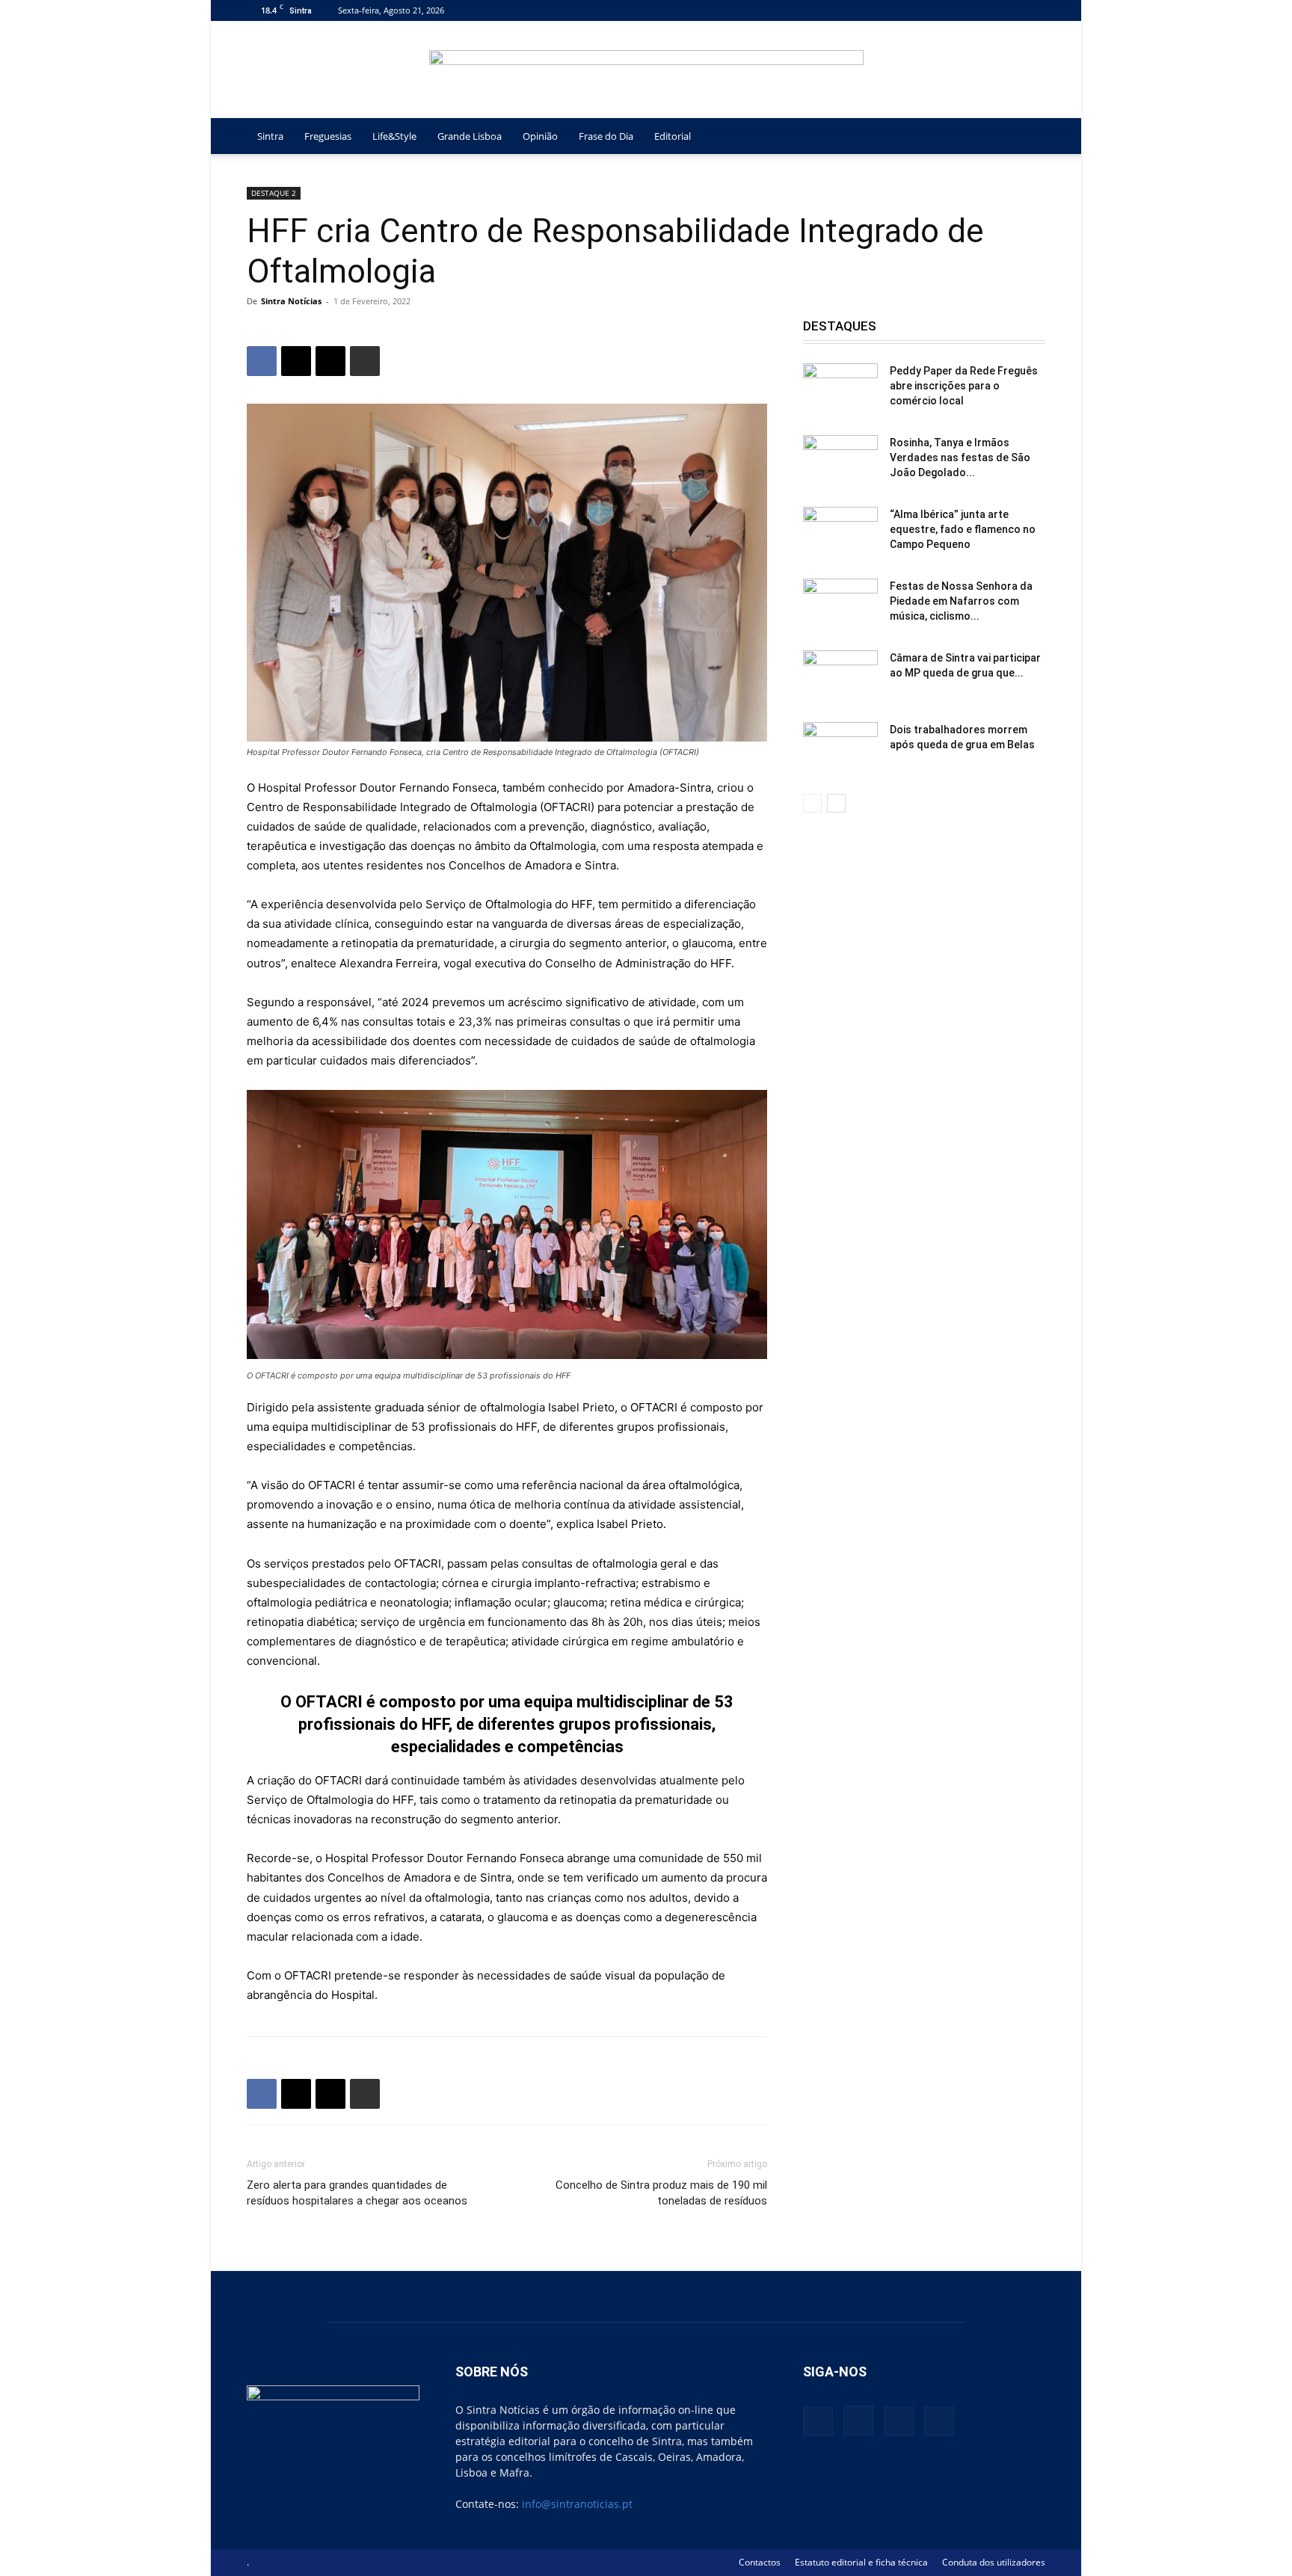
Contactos (760, 2562)
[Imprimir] (365, 361)
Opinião (540, 136)
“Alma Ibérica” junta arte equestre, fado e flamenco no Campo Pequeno (963, 529)
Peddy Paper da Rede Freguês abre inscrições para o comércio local (964, 386)
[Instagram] (985, 10)
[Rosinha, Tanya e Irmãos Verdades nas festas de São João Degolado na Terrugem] (840, 461)
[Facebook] (960, 10)
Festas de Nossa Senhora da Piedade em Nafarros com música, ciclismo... (961, 601)
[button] (1027, 137)
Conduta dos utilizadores (994, 2562)
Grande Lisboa (470, 136)
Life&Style (394, 136)
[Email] (330, 361)
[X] (1009, 10)
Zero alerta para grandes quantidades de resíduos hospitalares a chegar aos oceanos (357, 2193)
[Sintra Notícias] (646, 70)
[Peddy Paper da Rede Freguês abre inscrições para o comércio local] (840, 389)
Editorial (673, 136)
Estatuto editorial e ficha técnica (861, 2562)
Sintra (270, 136)
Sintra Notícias (291, 301)
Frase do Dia (606, 136)
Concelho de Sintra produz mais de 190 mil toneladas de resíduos (661, 2193)
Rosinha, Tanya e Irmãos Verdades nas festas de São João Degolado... (960, 457)
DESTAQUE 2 (274, 193)
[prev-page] (812, 803)
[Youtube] (1034, 10)
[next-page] (836, 803)
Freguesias (328, 136)
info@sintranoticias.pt (577, 2504)
